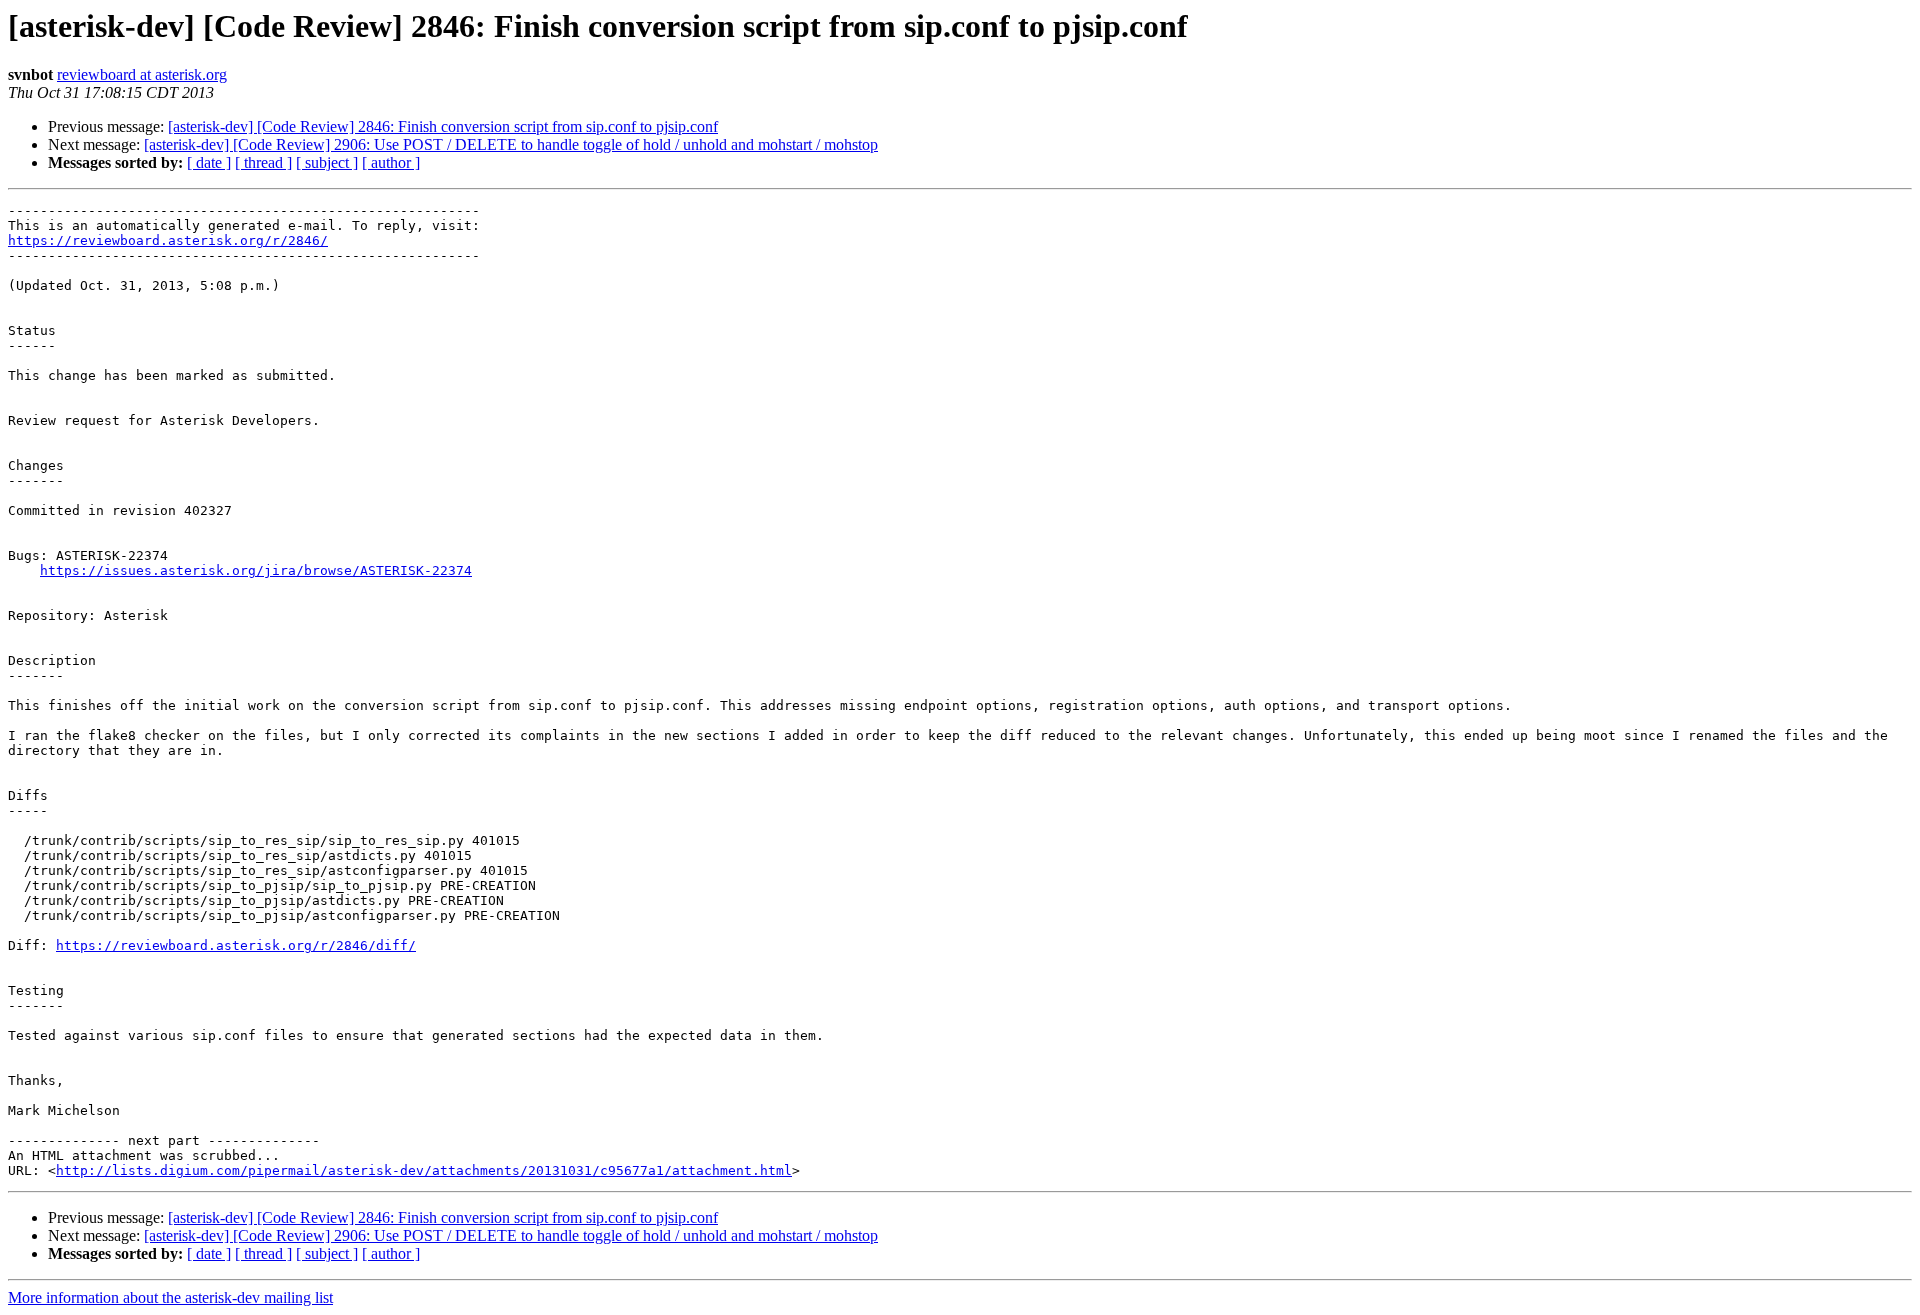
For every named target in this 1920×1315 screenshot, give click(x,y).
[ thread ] (263, 162)
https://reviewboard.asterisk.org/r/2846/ (168, 240)
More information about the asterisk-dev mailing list (170, 1297)
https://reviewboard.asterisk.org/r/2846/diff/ (236, 945)
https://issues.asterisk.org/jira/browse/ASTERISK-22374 (256, 570)
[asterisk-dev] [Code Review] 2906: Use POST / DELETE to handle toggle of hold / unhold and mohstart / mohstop (511, 144)
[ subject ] (327, 162)
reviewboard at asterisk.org (142, 74)
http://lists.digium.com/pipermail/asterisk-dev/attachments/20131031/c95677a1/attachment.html (424, 1170)
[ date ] (209, 162)
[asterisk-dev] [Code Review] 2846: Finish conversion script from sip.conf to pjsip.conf (443, 126)
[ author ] (391, 162)
